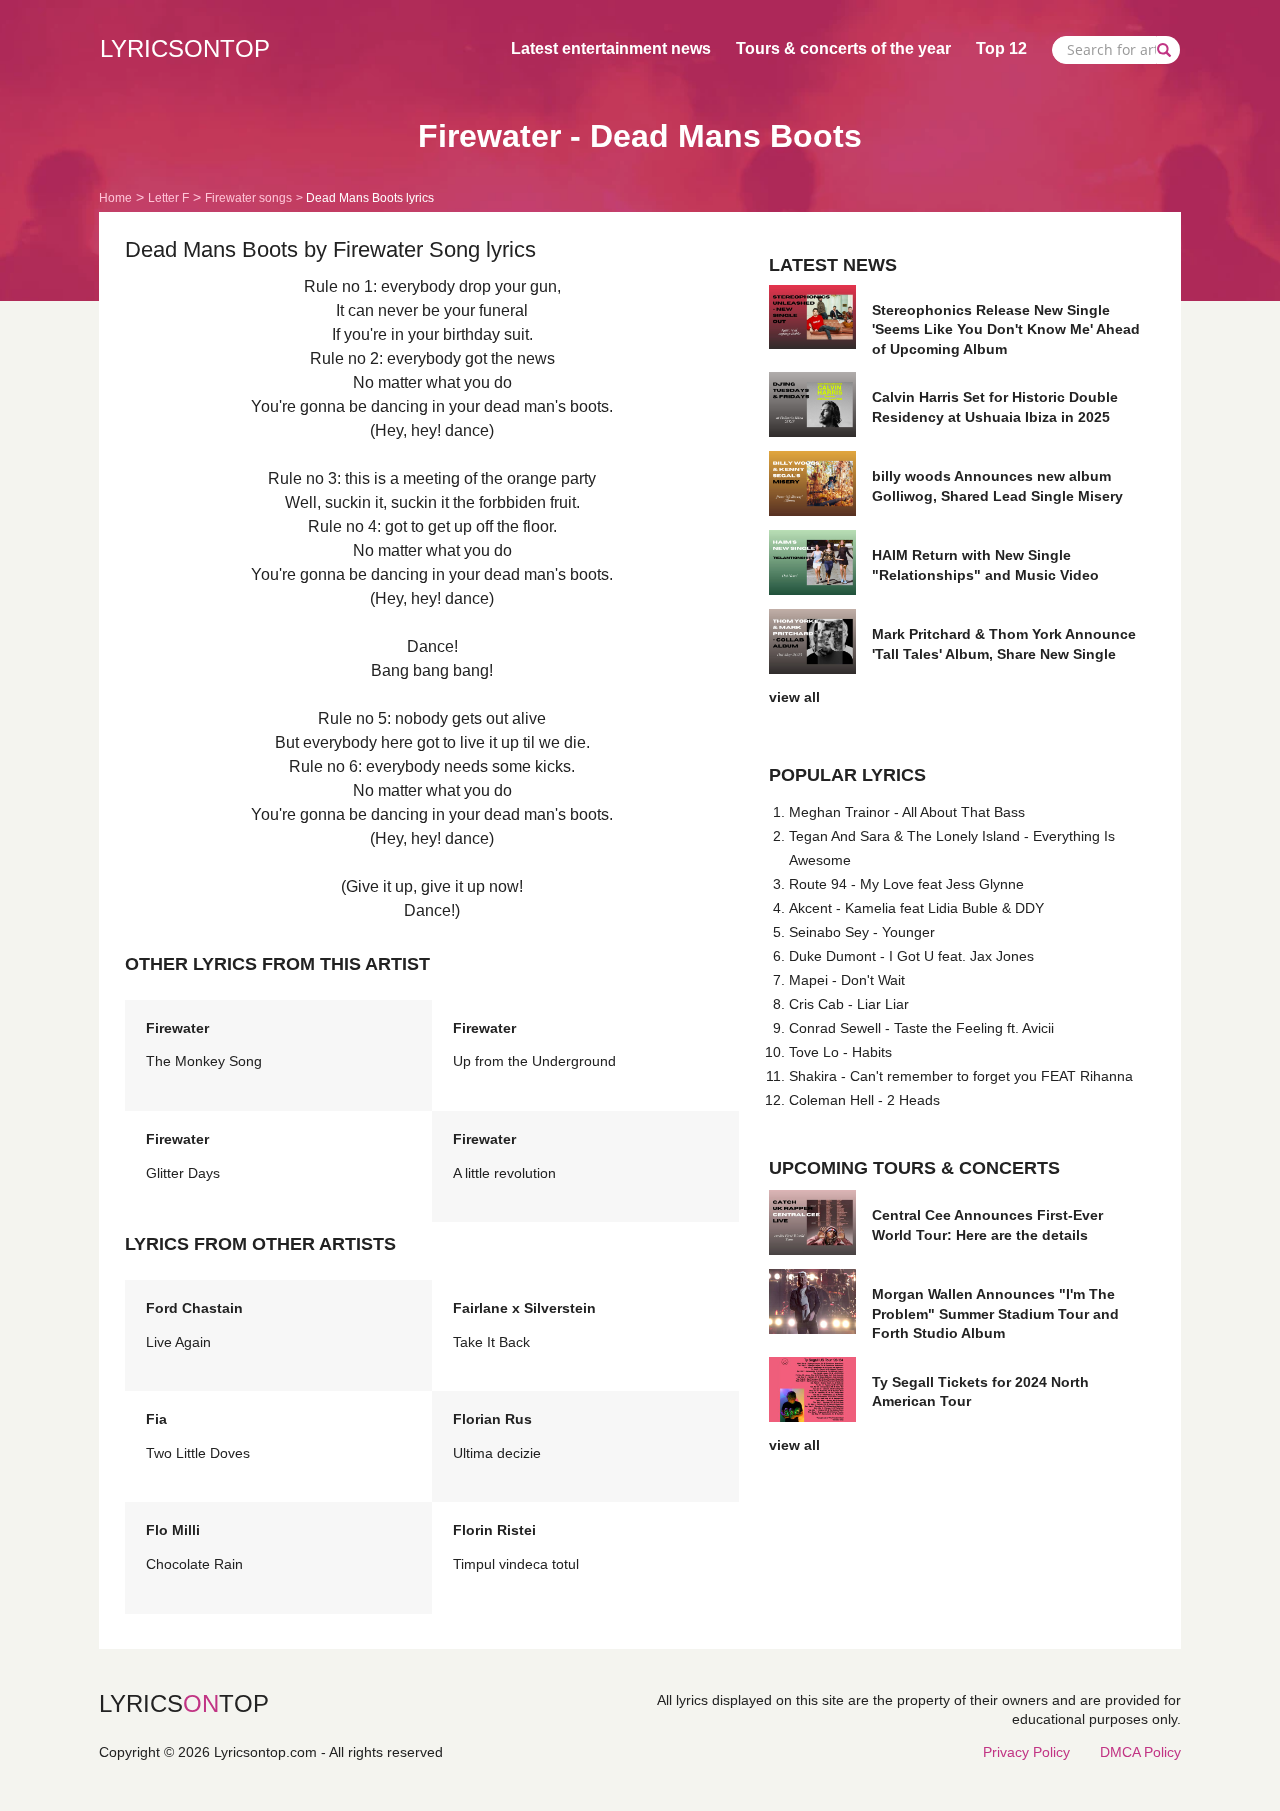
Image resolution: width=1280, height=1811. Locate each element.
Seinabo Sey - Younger (862, 932)
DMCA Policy (1140, 1752)
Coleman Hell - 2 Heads (864, 1100)
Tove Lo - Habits (840, 1052)
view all (794, 697)
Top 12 (1001, 48)
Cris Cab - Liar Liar (849, 1004)
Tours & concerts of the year (843, 48)
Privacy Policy (1026, 1752)
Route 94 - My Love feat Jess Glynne (906, 884)
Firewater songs (248, 198)
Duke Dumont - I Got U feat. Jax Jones (911, 956)
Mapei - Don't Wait (847, 980)
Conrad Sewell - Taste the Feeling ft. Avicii (921, 1028)
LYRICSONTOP (185, 48)
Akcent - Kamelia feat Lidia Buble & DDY (916, 908)
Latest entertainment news (611, 48)
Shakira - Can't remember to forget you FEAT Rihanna (961, 1076)
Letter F (168, 198)
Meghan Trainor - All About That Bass (907, 812)
